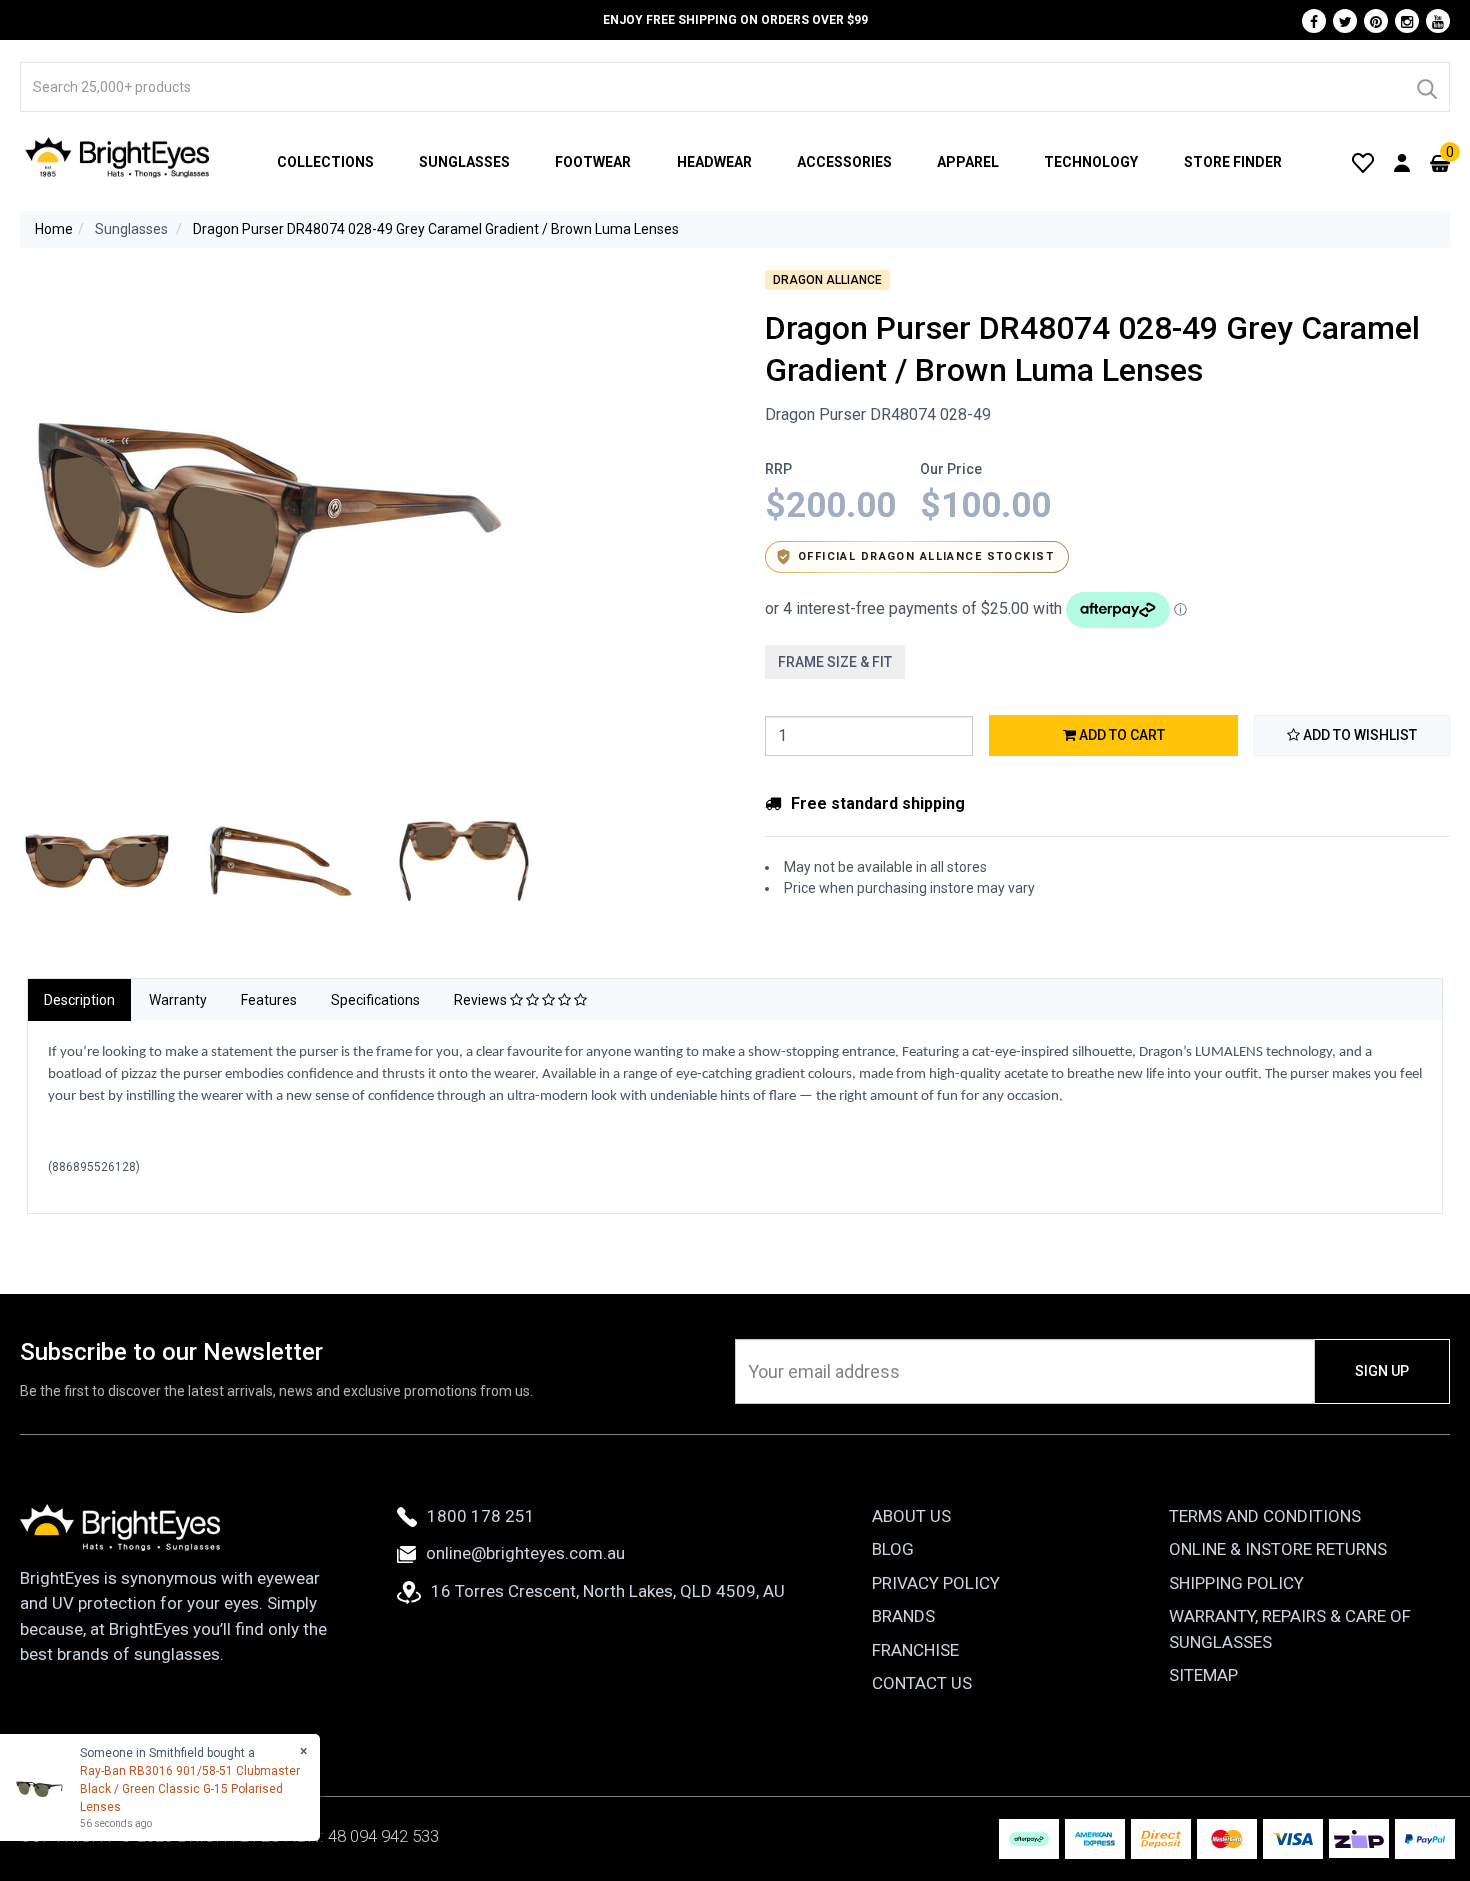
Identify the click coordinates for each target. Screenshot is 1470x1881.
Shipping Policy (1236, 1583)
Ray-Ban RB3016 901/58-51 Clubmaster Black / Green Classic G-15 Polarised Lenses (190, 1789)
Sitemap (1203, 1675)
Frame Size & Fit (835, 662)
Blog (893, 1549)
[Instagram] (1407, 21)
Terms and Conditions (1265, 1516)
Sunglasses (464, 162)
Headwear (714, 162)
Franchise (915, 1650)
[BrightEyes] (118, 157)
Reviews (482, 1000)
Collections (325, 162)
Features (269, 1000)
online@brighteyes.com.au (525, 1553)
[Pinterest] (1376, 21)
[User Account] (1402, 162)
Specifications (375, 1000)
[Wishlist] (1363, 162)
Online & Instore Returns (1278, 1549)
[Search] (1426, 87)
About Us (911, 1516)
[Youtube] (1438, 21)
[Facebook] (1314, 21)
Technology (1091, 162)
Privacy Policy (936, 1583)
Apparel (968, 162)
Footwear (593, 162)
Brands (903, 1616)
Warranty (178, 1000)
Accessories (844, 162)
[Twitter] (1345, 21)
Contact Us (922, 1683)
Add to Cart (1120, 735)
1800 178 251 (481, 1516)
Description (79, 1000)
